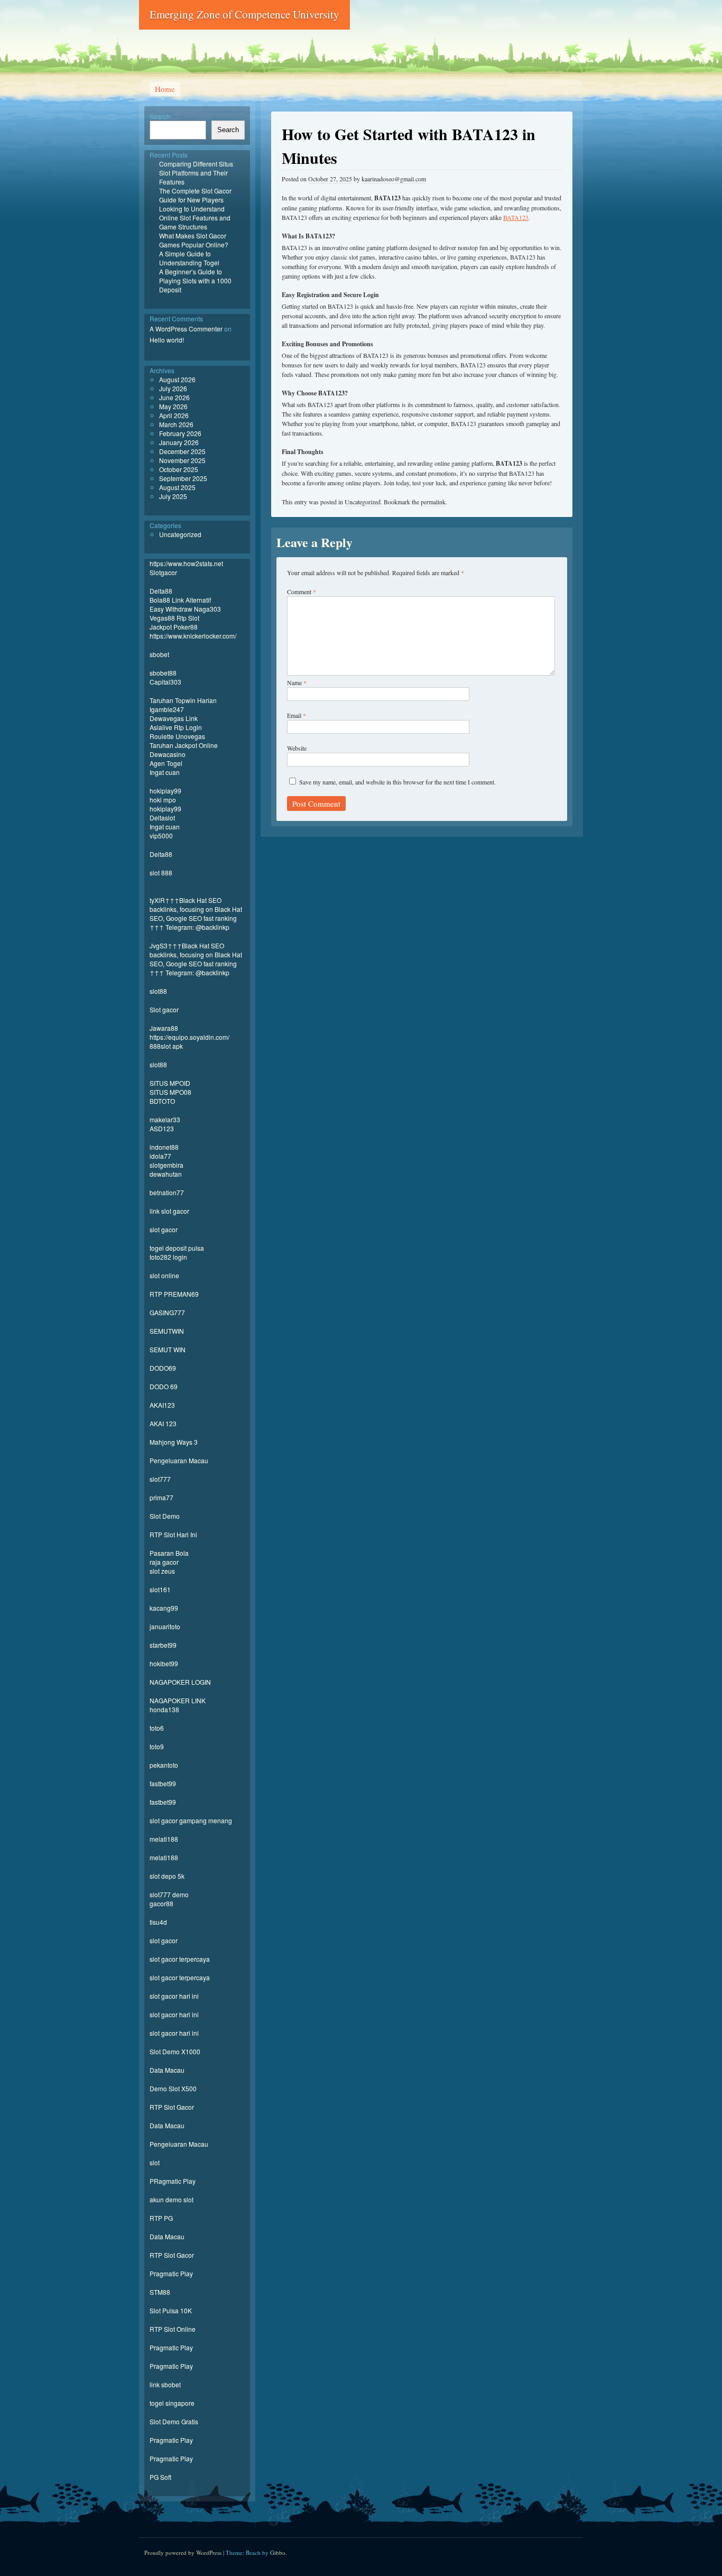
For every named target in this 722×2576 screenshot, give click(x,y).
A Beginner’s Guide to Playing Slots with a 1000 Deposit (195, 280)
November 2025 (182, 460)
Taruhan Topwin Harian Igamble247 (183, 705)
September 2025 (183, 478)
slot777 (160, 1479)
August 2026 (177, 379)
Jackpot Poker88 (174, 627)
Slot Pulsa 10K (171, 2310)
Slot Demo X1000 (175, 2051)
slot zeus (162, 1571)
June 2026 (174, 397)
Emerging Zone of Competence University (244, 14)
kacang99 (164, 1608)
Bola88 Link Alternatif (180, 600)
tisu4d (158, 1922)
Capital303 (165, 682)
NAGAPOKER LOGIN (180, 1682)
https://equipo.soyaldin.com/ (189, 1037)
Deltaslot (162, 818)
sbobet (159, 654)
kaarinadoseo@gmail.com (394, 179)
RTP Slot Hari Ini (173, 1534)
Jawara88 (164, 1028)
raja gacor (164, 1562)
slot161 (160, 1589)
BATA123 (516, 217)
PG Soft (160, 2477)
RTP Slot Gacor (172, 2107)
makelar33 (165, 1119)
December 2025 (182, 451)
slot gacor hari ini (174, 1996)
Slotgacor (163, 572)
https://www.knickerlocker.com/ (193, 636)
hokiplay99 (165, 791)
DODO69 (163, 1368)
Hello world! (167, 340)
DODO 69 (164, 1386)
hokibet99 (164, 1663)
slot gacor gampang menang (191, 1820)
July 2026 (173, 388)
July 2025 (173, 496)
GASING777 (167, 1312)
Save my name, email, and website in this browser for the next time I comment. (397, 782)
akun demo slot (172, 2199)
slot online (164, 1275)
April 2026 (174, 415)
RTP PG (161, 2218)
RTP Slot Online (173, 2329)
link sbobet (165, 2384)
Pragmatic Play (171, 2273)
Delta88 (161, 591)
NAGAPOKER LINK (178, 1700)
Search (160, 116)
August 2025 (177, 487)
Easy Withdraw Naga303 (185, 609)
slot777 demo (169, 1894)
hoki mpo (163, 800)
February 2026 (180, 433)
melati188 (164, 1839)
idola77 (160, 1156)
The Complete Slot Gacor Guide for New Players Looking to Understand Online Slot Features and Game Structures (195, 209)
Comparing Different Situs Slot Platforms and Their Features (196, 173)
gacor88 (161, 1903)
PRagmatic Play (173, 2181)
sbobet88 (163, 673)
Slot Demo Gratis (174, 2421)
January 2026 (179, 442)
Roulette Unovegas (177, 736)
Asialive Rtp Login (176, 727)
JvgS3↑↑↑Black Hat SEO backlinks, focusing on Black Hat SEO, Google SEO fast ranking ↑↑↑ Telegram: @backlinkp (196, 959)
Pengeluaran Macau (179, 1460)
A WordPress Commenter (186, 329)
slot (155, 2162)
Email (297, 715)
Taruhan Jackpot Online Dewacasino (184, 750)
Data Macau (167, 2070)
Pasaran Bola (169, 1553)
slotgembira (166, 1165)
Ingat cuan (165, 772)
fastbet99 (163, 1783)
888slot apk (166, 1046)
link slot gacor (169, 1211)
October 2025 (179, 469)
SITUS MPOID (170, 1083)
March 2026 (176, 424)
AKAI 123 (163, 1423)
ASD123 (162, 1128)
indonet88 (164, 1147)
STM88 (160, 2292)
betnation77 (167, 1192)
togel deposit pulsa (177, 1248)
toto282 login (168, 1257)
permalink (433, 502)
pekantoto (164, 1765)
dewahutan (166, 1174)
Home (165, 89)
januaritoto (165, 1626)
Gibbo (278, 2552)
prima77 (161, 1497)
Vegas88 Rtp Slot (174, 618)
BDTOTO (162, 1101)
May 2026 (173, 406)
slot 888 (161, 872)
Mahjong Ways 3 (174, 1442)
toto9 (157, 1746)
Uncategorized (363, 502)
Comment (302, 592)
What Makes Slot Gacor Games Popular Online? (194, 240)
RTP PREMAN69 (174, 1294)
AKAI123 (162, 1405)
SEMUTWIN (167, 1331)
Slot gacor (164, 1009)
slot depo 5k (167, 1876)
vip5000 (161, 835)
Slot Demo (165, 1516)
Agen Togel (166, 763)
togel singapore (172, 2403)
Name (297, 682)
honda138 (164, 1709)
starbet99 (163, 1645)
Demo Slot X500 (173, 2088)
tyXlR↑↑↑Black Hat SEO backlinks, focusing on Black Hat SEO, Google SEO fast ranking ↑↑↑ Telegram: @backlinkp (196, 913)
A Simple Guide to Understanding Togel (189, 258)
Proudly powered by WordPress (183, 2552)
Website (297, 748)
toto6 (157, 1728)
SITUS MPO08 (170, 1092)
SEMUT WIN (168, 1349)
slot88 (158, 991)
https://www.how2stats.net (186, 563)
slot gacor (164, 1229)
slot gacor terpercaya (180, 1959)
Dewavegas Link (174, 718)
